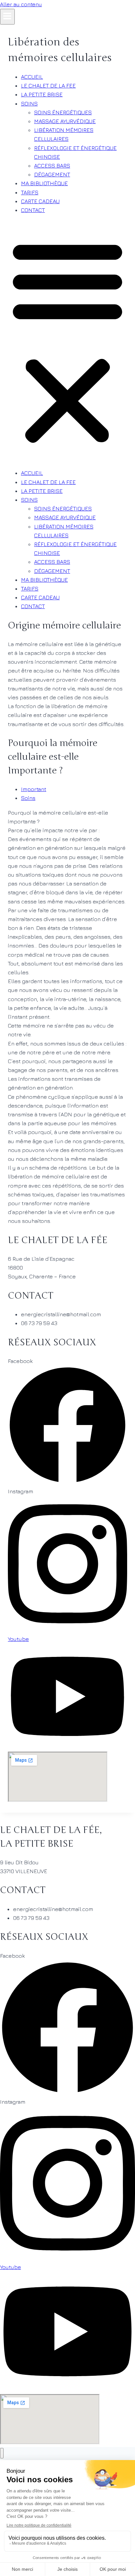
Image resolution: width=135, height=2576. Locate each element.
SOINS (29, 104)
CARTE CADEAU (40, 201)
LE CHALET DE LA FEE (48, 86)
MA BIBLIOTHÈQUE (44, 183)
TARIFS (30, 192)
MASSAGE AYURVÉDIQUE (65, 121)
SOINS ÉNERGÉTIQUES (63, 112)
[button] (67, 342)
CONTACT (33, 210)
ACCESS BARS (52, 166)
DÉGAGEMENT (52, 174)
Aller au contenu (21, 4)
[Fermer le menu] (2, 2453)
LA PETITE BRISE (42, 94)
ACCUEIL (32, 77)
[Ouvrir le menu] (7, 17)
